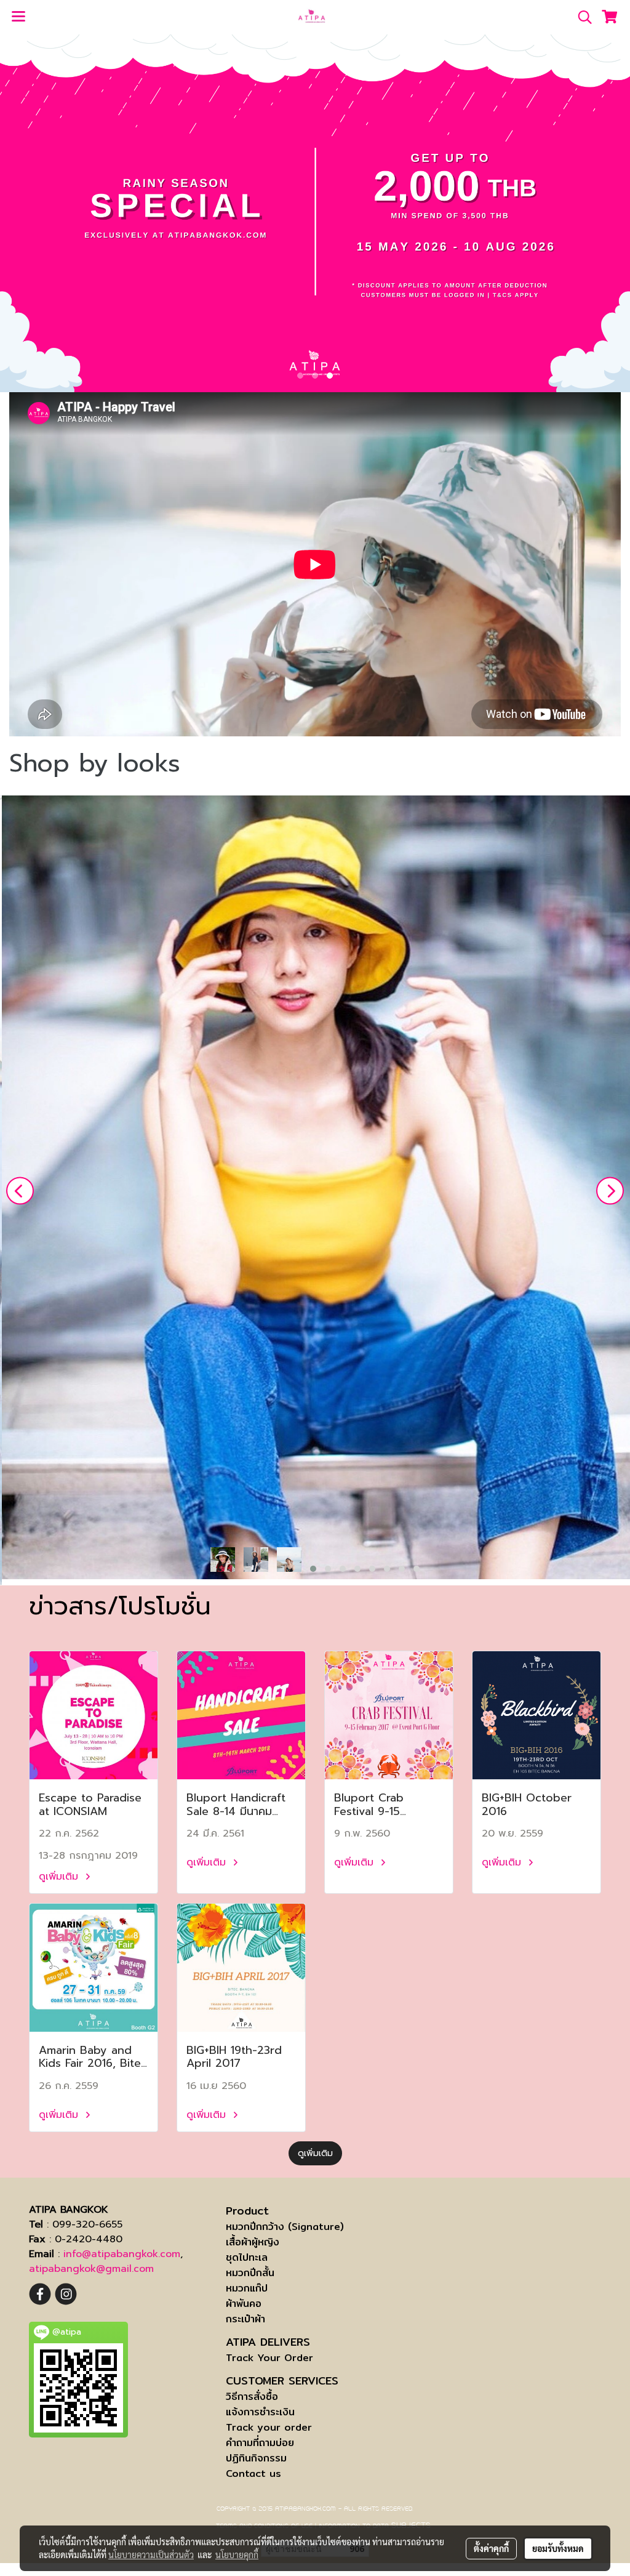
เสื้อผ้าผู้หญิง (253, 2242)
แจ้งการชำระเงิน (260, 2412)
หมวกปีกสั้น (250, 2273)
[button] (581, 17)
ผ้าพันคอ (244, 2304)
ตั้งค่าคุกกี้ (491, 2548)
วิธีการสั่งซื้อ (252, 2397)
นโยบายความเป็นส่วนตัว (151, 2554)
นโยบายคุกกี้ (237, 2554)
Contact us (253, 2473)
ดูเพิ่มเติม (60, 1877)
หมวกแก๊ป (247, 2288)
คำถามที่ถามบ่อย (260, 2443)
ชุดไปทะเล (247, 2257)
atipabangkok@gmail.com (91, 2269)
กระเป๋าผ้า (245, 2319)
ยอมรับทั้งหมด (558, 2548)
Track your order (269, 2427)
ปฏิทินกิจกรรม (256, 2458)
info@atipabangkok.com (122, 2254)
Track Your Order (269, 2358)
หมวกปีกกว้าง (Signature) (285, 2227)
